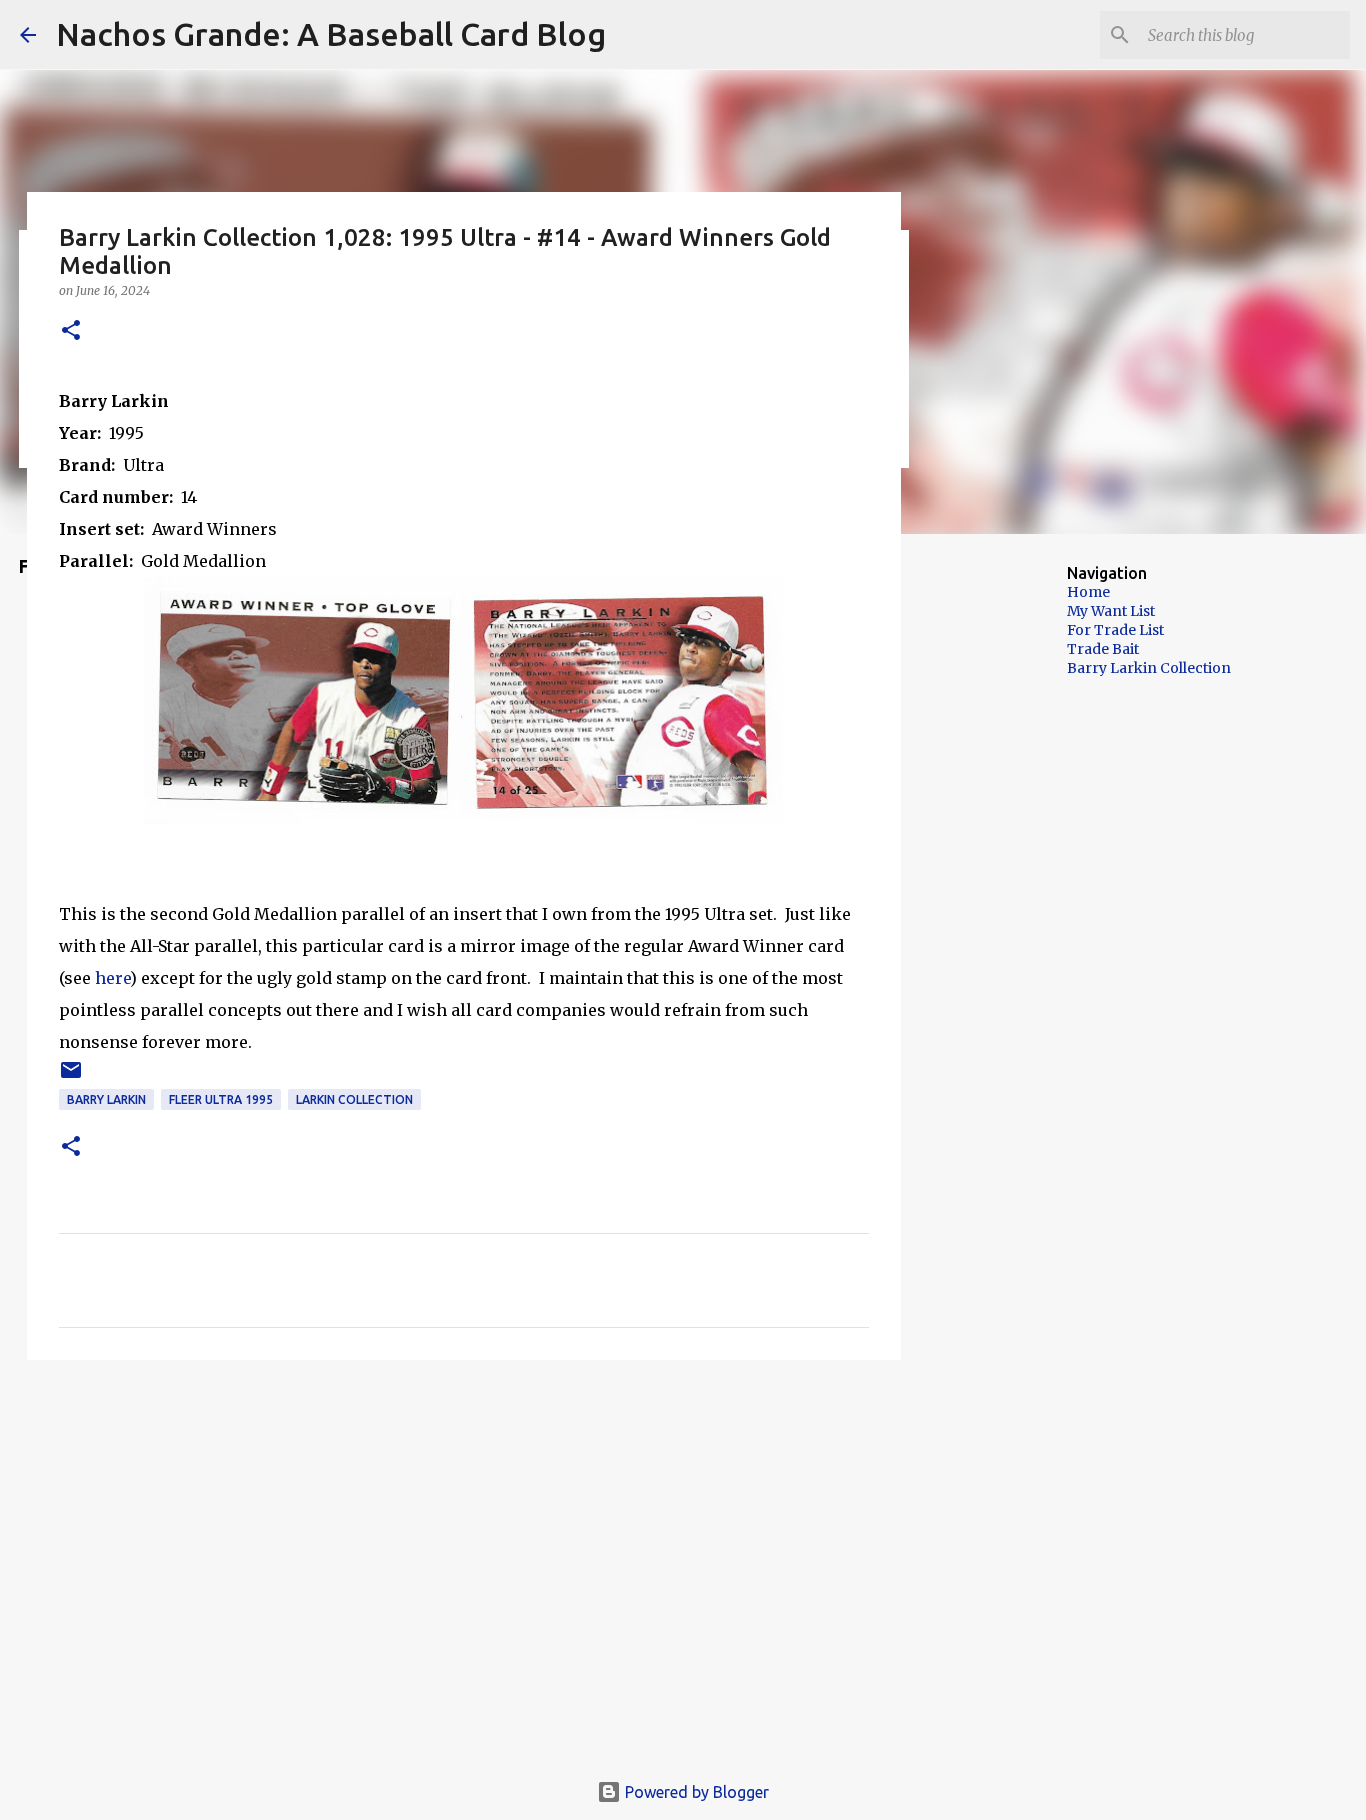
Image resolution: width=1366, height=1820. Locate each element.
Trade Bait (1103, 649)
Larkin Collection (354, 1099)
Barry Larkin (106, 1099)
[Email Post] (71, 1077)
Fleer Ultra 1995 (221, 1099)
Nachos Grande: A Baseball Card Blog (331, 34)
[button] (71, 331)
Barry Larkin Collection (1149, 668)
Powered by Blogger (695, 1792)
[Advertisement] (1003, 864)
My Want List (1111, 611)
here (112, 978)
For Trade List (1115, 630)
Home (1088, 592)
